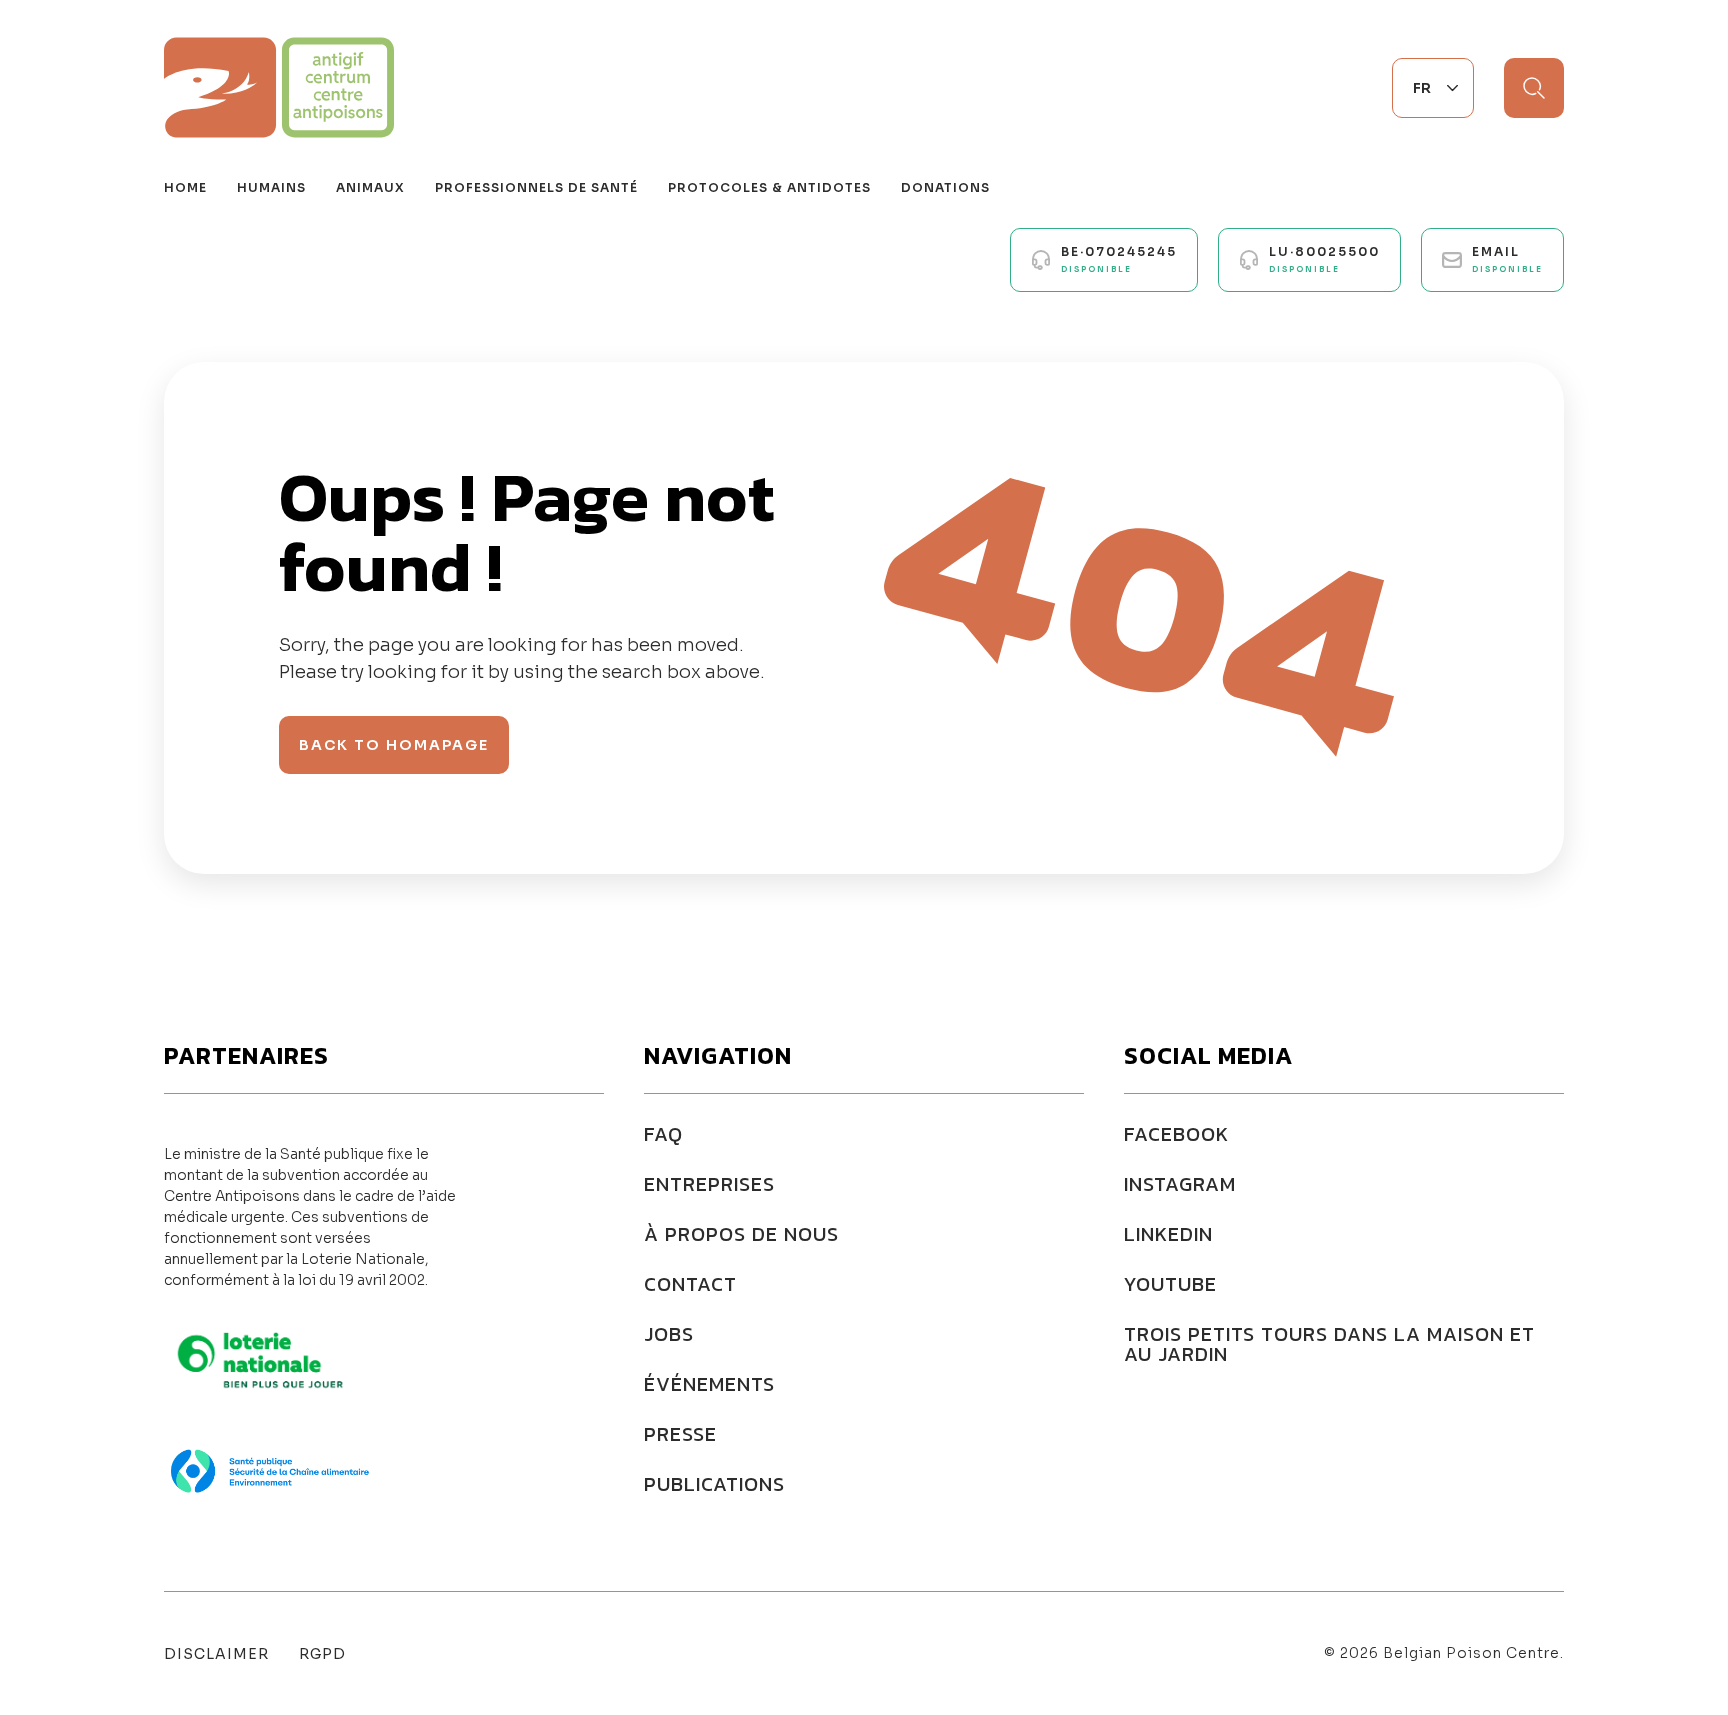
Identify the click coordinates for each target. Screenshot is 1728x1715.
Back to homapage (394, 745)
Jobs (669, 1334)
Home (185, 187)
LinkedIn (1168, 1234)
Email (1507, 259)
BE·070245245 (1119, 259)
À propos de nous (741, 1234)
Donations (945, 187)
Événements (709, 1384)
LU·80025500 (1324, 259)
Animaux (370, 187)
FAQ (663, 1134)
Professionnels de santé (536, 187)
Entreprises (709, 1184)
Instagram (1180, 1184)
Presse (680, 1434)
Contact (690, 1284)
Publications (714, 1484)
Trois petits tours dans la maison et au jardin (1329, 1344)
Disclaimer (216, 1654)
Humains (271, 187)
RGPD (322, 1654)
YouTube (1170, 1284)
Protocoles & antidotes (769, 187)
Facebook (1176, 1134)
